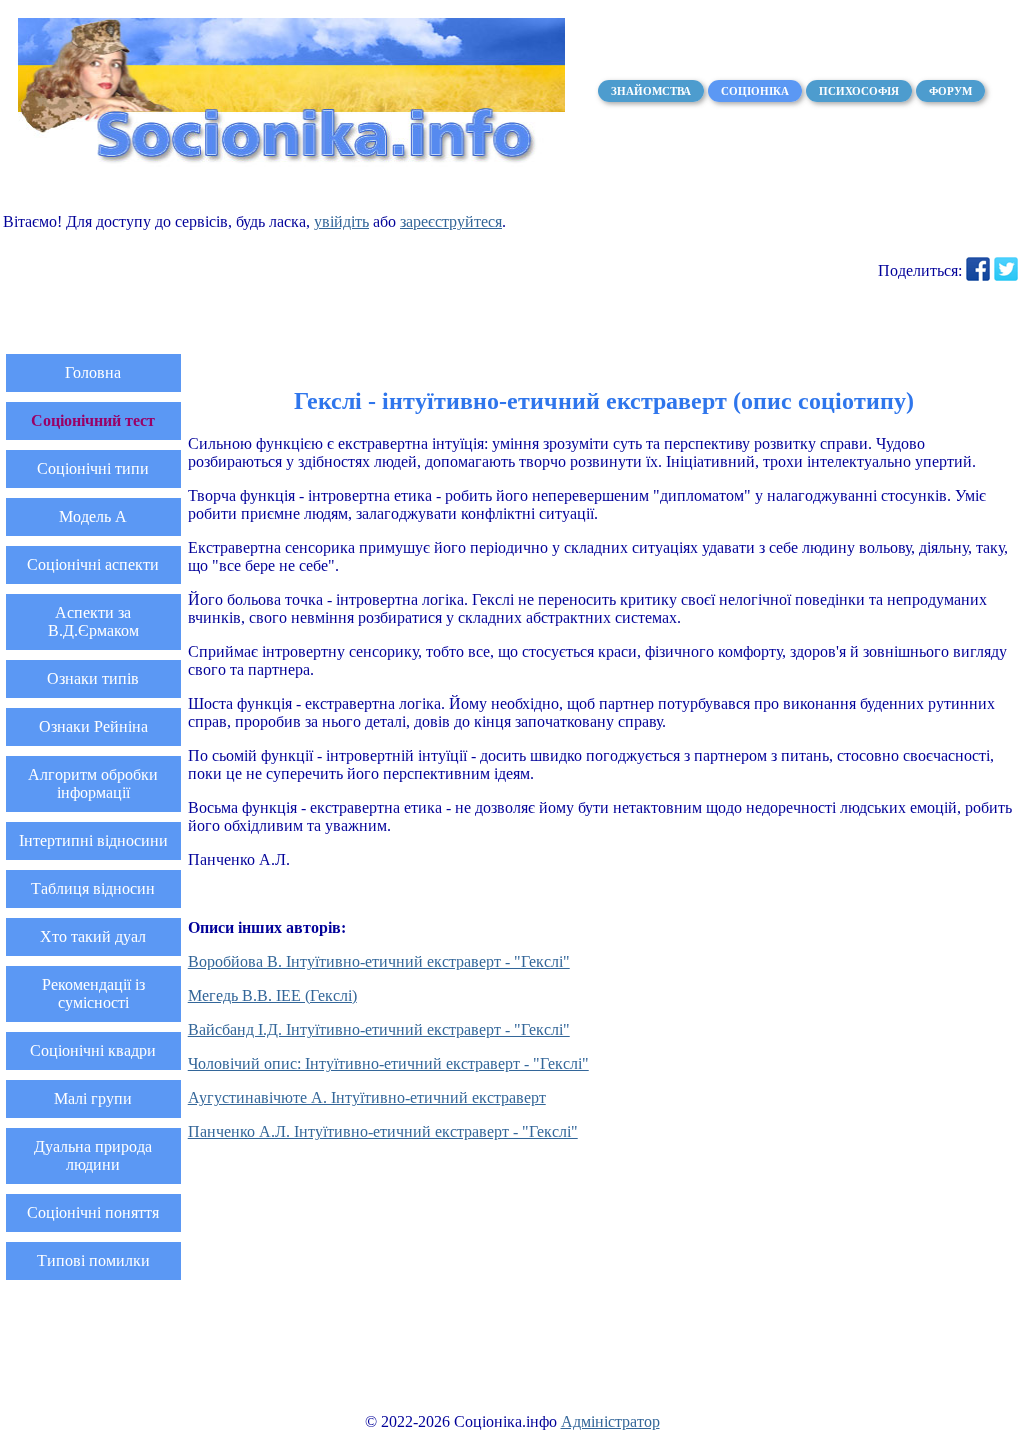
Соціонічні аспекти (93, 564)
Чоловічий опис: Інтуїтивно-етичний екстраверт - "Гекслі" (388, 1063)
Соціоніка (755, 91)
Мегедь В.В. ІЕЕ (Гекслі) (272, 995)
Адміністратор (610, 1421)
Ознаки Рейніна (93, 726)
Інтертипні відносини (93, 840)
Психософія (859, 91)
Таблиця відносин (93, 888)
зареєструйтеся (451, 221)
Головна (93, 372)
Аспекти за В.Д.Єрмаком (93, 621)
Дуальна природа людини (93, 1155)
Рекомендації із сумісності (93, 993)
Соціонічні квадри (93, 1050)
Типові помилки (93, 1260)
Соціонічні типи (93, 468)
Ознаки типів (93, 678)
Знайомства (651, 91)
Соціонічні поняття (93, 1212)
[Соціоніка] (291, 161)
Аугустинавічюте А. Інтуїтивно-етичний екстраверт (367, 1097)
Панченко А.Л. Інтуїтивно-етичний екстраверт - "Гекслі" (383, 1131)
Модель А (93, 516)
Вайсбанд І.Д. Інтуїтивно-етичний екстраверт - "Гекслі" (379, 1029)
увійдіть (341, 221)
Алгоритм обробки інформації (93, 783)
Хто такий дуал (93, 936)
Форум (950, 91)
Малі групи (93, 1098)
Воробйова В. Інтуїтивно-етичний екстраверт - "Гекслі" (379, 961)
